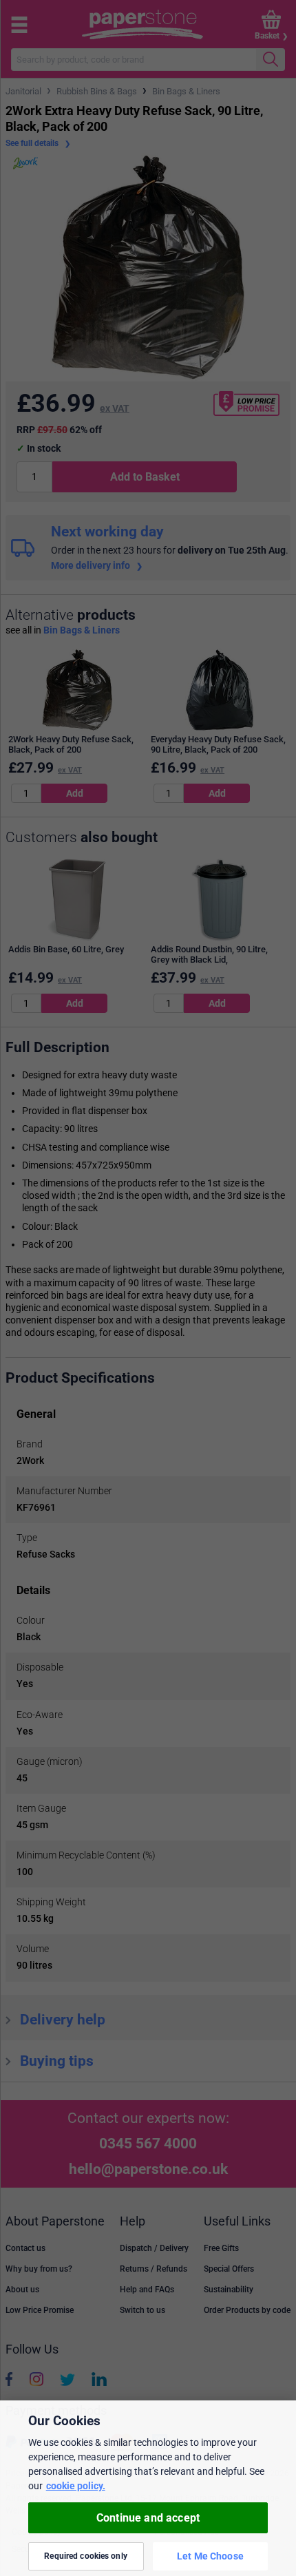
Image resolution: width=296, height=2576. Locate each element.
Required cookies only (86, 2556)
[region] (148, 2488)
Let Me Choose (210, 2556)
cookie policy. (76, 2486)
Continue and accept (148, 2518)
